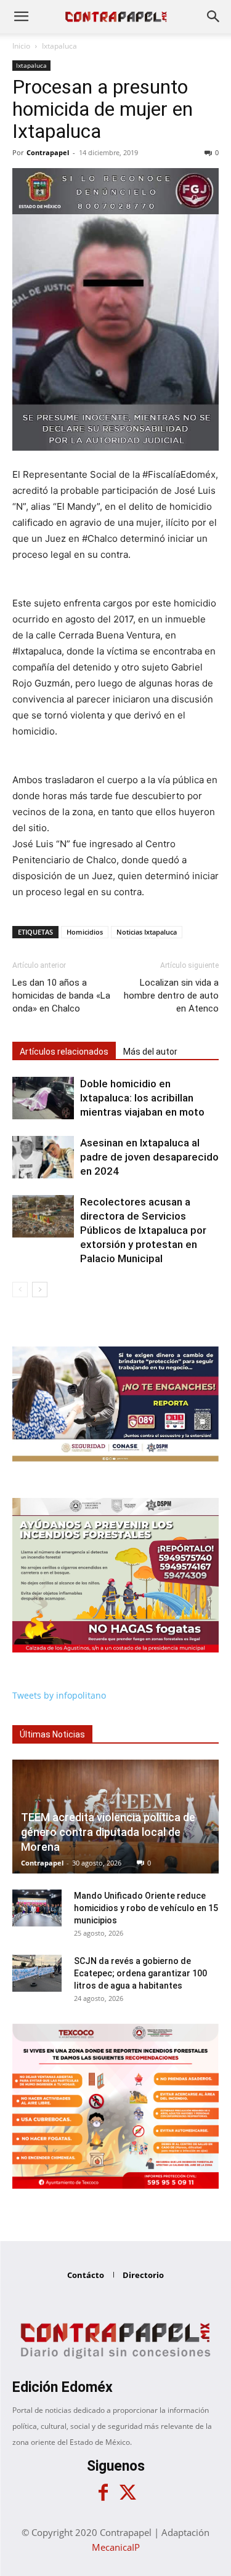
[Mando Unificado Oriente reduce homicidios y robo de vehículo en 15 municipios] (37, 1908)
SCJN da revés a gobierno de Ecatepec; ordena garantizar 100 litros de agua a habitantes (140, 1973)
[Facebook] (103, 2493)
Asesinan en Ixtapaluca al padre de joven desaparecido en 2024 (149, 1157)
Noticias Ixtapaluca (147, 932)
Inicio (21, 46)
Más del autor (150, 1052)
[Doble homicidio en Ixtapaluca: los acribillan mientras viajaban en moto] (43, 1098)
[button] (21, 17)
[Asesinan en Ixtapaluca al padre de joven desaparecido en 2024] (43, 1157)
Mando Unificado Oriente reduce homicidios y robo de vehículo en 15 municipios (146, 1908)
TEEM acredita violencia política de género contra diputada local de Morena (108, 1832)
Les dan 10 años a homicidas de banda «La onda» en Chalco (61, 996)
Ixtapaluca (59, 46)
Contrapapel (48, 152)
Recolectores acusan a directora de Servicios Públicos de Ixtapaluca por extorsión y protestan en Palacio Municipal (143, 1230)
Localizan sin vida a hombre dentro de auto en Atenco (171, 996)
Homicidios (85, 932)
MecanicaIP (116, 2547)
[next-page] (40, 1290)
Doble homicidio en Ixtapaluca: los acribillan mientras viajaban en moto (142, 1098)
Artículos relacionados (64, 1052)
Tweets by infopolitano (59, 1695)
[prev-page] (20, 1290)
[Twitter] (128, 2493)
